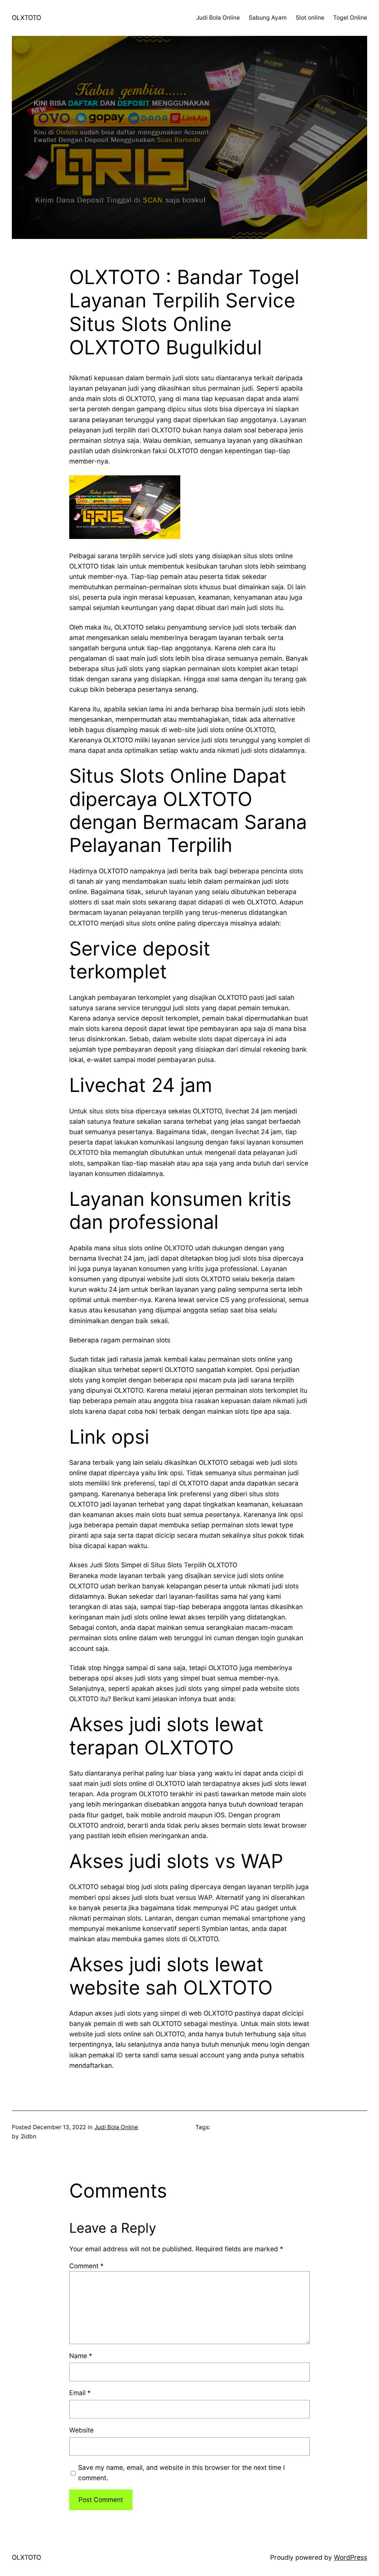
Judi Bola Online (116, 2127)
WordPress (351, 2557)
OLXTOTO (26, 18)
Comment (86, 2266)
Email (80, 2393)
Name (81, 2356)
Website (81, 2430)
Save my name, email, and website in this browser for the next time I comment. (182, 2473)
